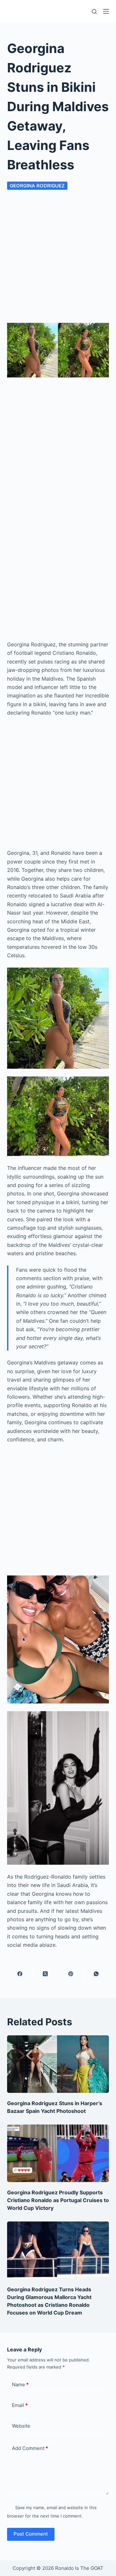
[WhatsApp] (96, 1974)
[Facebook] (20, 1974)
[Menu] (106, 11)
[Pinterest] (71, 1974)
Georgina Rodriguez (37, 186)
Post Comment (31, 2534)
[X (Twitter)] (46, 1974)
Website (21, 2426)
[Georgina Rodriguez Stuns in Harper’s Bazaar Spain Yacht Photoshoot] (58, 2064)
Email (20, 2405)
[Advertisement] (58, 252)
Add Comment (30, 2448)
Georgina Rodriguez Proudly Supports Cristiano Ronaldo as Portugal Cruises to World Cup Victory (58, 2200)
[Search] (94, 11)
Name (20, 2385)
